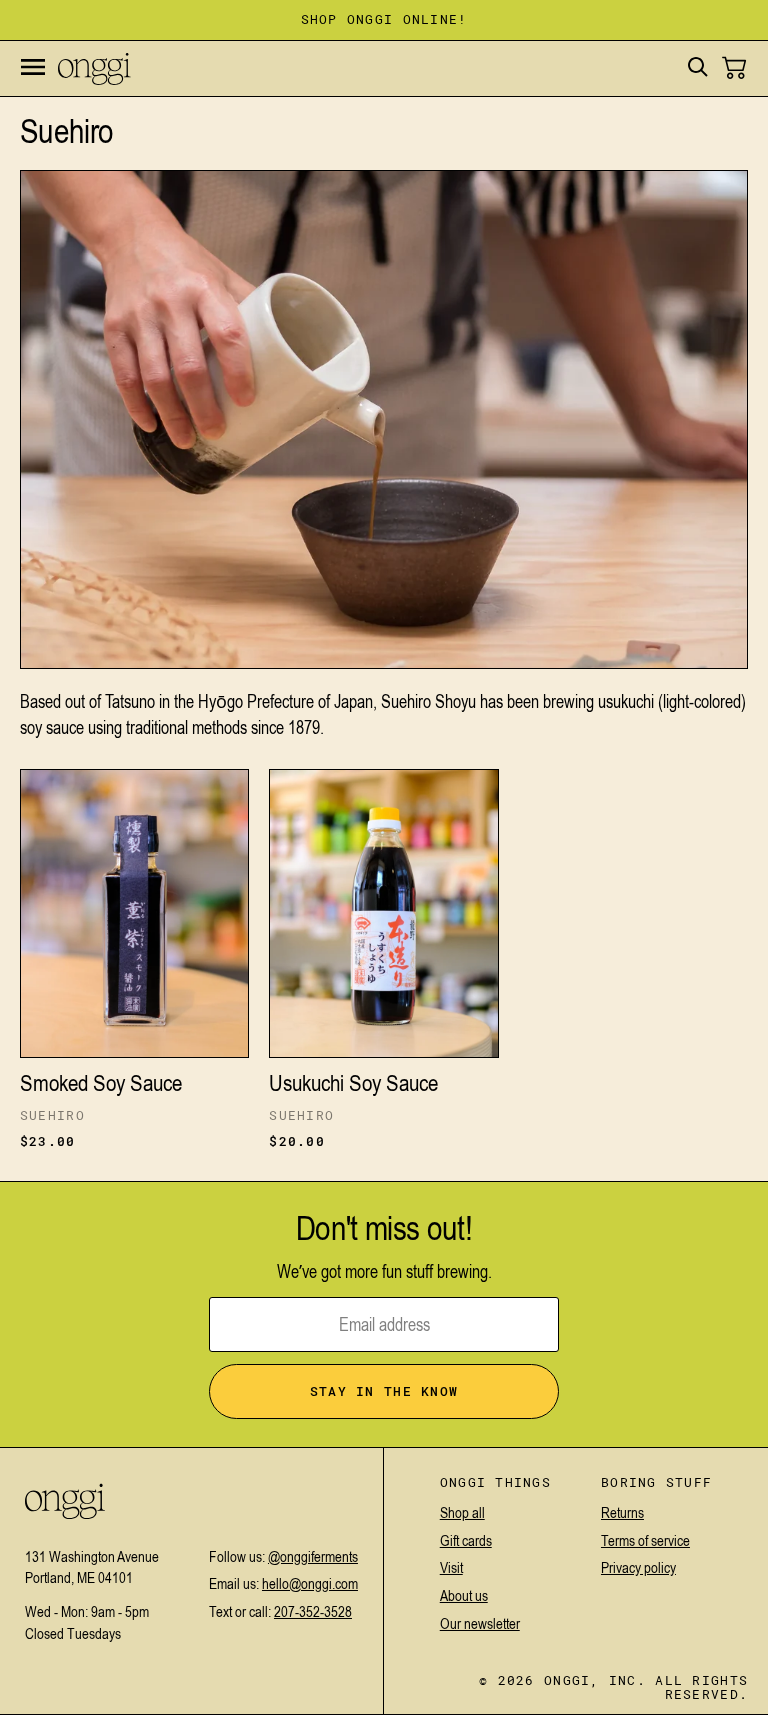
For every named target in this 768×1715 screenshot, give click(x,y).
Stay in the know (384, 1391)
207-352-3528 (313, 1611)
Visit (451, 1567)
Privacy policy (638, 1567)
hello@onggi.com (310, 1583)
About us (464, 1595)
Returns (622, 1512)
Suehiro (52, 1116)
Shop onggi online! (384, 20)
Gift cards (466, 1540)
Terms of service (645, 1540)
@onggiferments (313, 1556)
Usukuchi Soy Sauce (353, 1083)
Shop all (462, 1512)
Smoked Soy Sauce (101, 1083)
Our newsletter (480, 1623)
